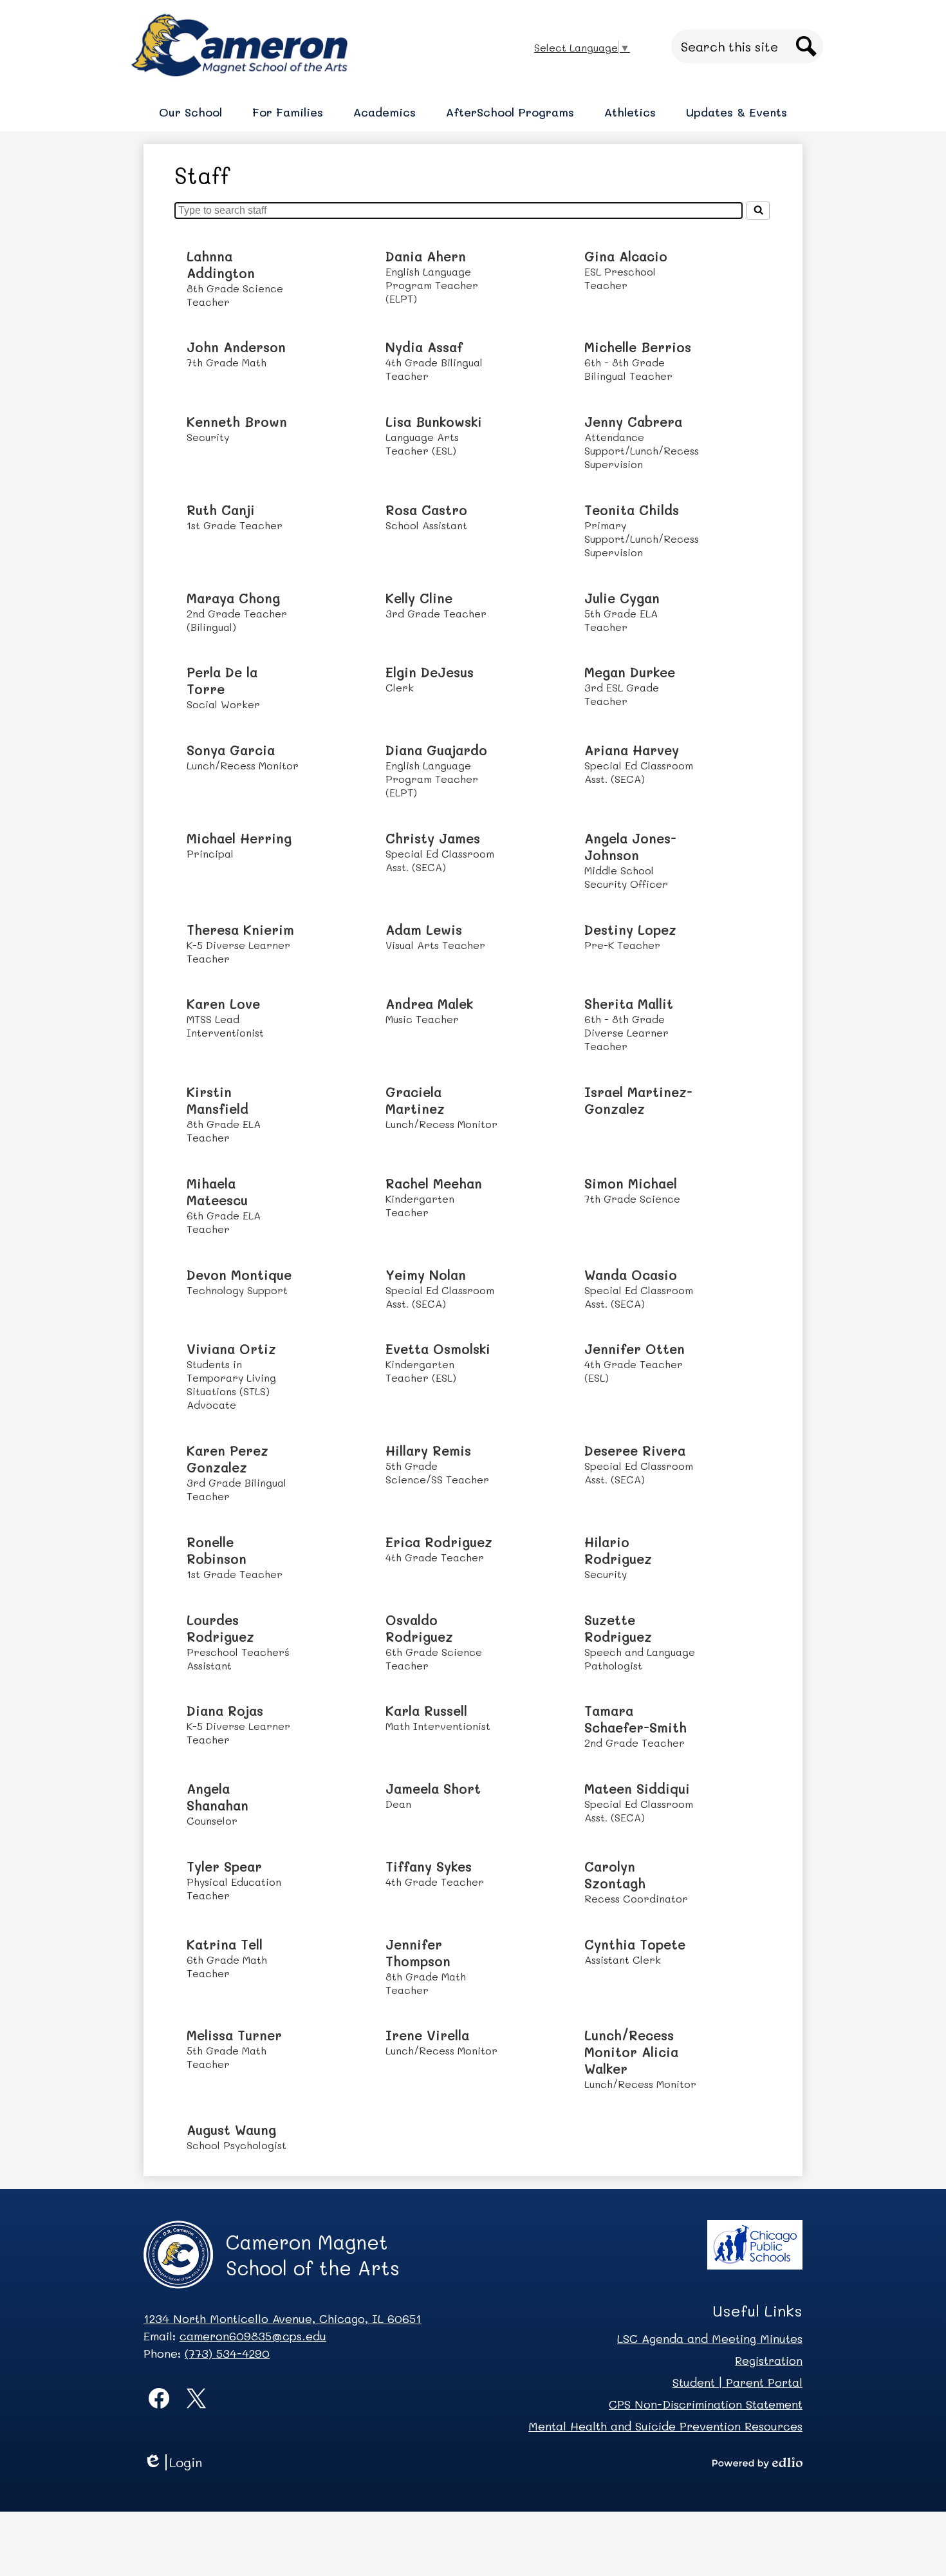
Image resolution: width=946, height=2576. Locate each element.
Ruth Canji (221, 510)
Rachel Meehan (434, 1183)
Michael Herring (239, 838)
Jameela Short (433, 1789)
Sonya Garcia (231, 750)
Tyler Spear (224, 1866)
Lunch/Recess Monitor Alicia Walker (631, 2052)
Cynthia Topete (635, 1944)
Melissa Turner (234, 2035)
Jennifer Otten (635, 1349)
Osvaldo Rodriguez (419, 1628)
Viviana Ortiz (231, 1349)
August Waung (231, 2130)
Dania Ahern (426, 256)
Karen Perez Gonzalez (227, 1459)
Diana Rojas (225, 1711)
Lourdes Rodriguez (220, 1628)
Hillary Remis (428, 1451)
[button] (190, 112)
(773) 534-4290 (227, 2353)
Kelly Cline (419, 598)
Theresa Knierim (240, 930)
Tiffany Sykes (429, 1866)
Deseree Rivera (635, 1451)
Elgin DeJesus (430, 672)
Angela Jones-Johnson (630, 847)
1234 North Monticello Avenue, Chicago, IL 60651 (283, 2318)
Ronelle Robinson (217, 1550)
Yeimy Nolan (426, 1275)
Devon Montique (239, 1275)
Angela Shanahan (218, 1797)
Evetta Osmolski (438, 1349)
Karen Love (223, 1004)
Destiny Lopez (630, 930)
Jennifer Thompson (418, 1953)
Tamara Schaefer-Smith (635, 1719)
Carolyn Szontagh (615, 1875)
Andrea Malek (429, 1004)
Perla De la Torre (222, 681)
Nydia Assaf (424, 347)
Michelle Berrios (638, 347)
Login (177, 2462)
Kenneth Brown (237, 422)
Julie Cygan (622, 598)
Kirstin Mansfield (218, 1100)
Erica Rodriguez (439, 1542)
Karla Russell (426, 1711)
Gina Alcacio (626, 256)
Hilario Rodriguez (618, 1550)
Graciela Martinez (415, 1100)
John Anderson (236, 347)
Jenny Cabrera (633, 422)
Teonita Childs (632, 510)
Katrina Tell (225, 1944)
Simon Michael (631, 1183)
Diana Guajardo (436, 750)
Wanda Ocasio (631, 1275)
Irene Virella (427, 2035)
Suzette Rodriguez (618, 1628)
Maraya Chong (233, 598)
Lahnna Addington (221, 265)
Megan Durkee (630, 672)
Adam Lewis (424, 930)
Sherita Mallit (629, 1004)
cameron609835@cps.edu (253, 2336)
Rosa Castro (426, 510)
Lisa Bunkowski (434, 422)
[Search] (758, 211)
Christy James (433, 838)
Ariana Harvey (632, 750)
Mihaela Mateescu (217, 1192)
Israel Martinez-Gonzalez (638, 1100)
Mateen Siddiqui (637, 1789)
